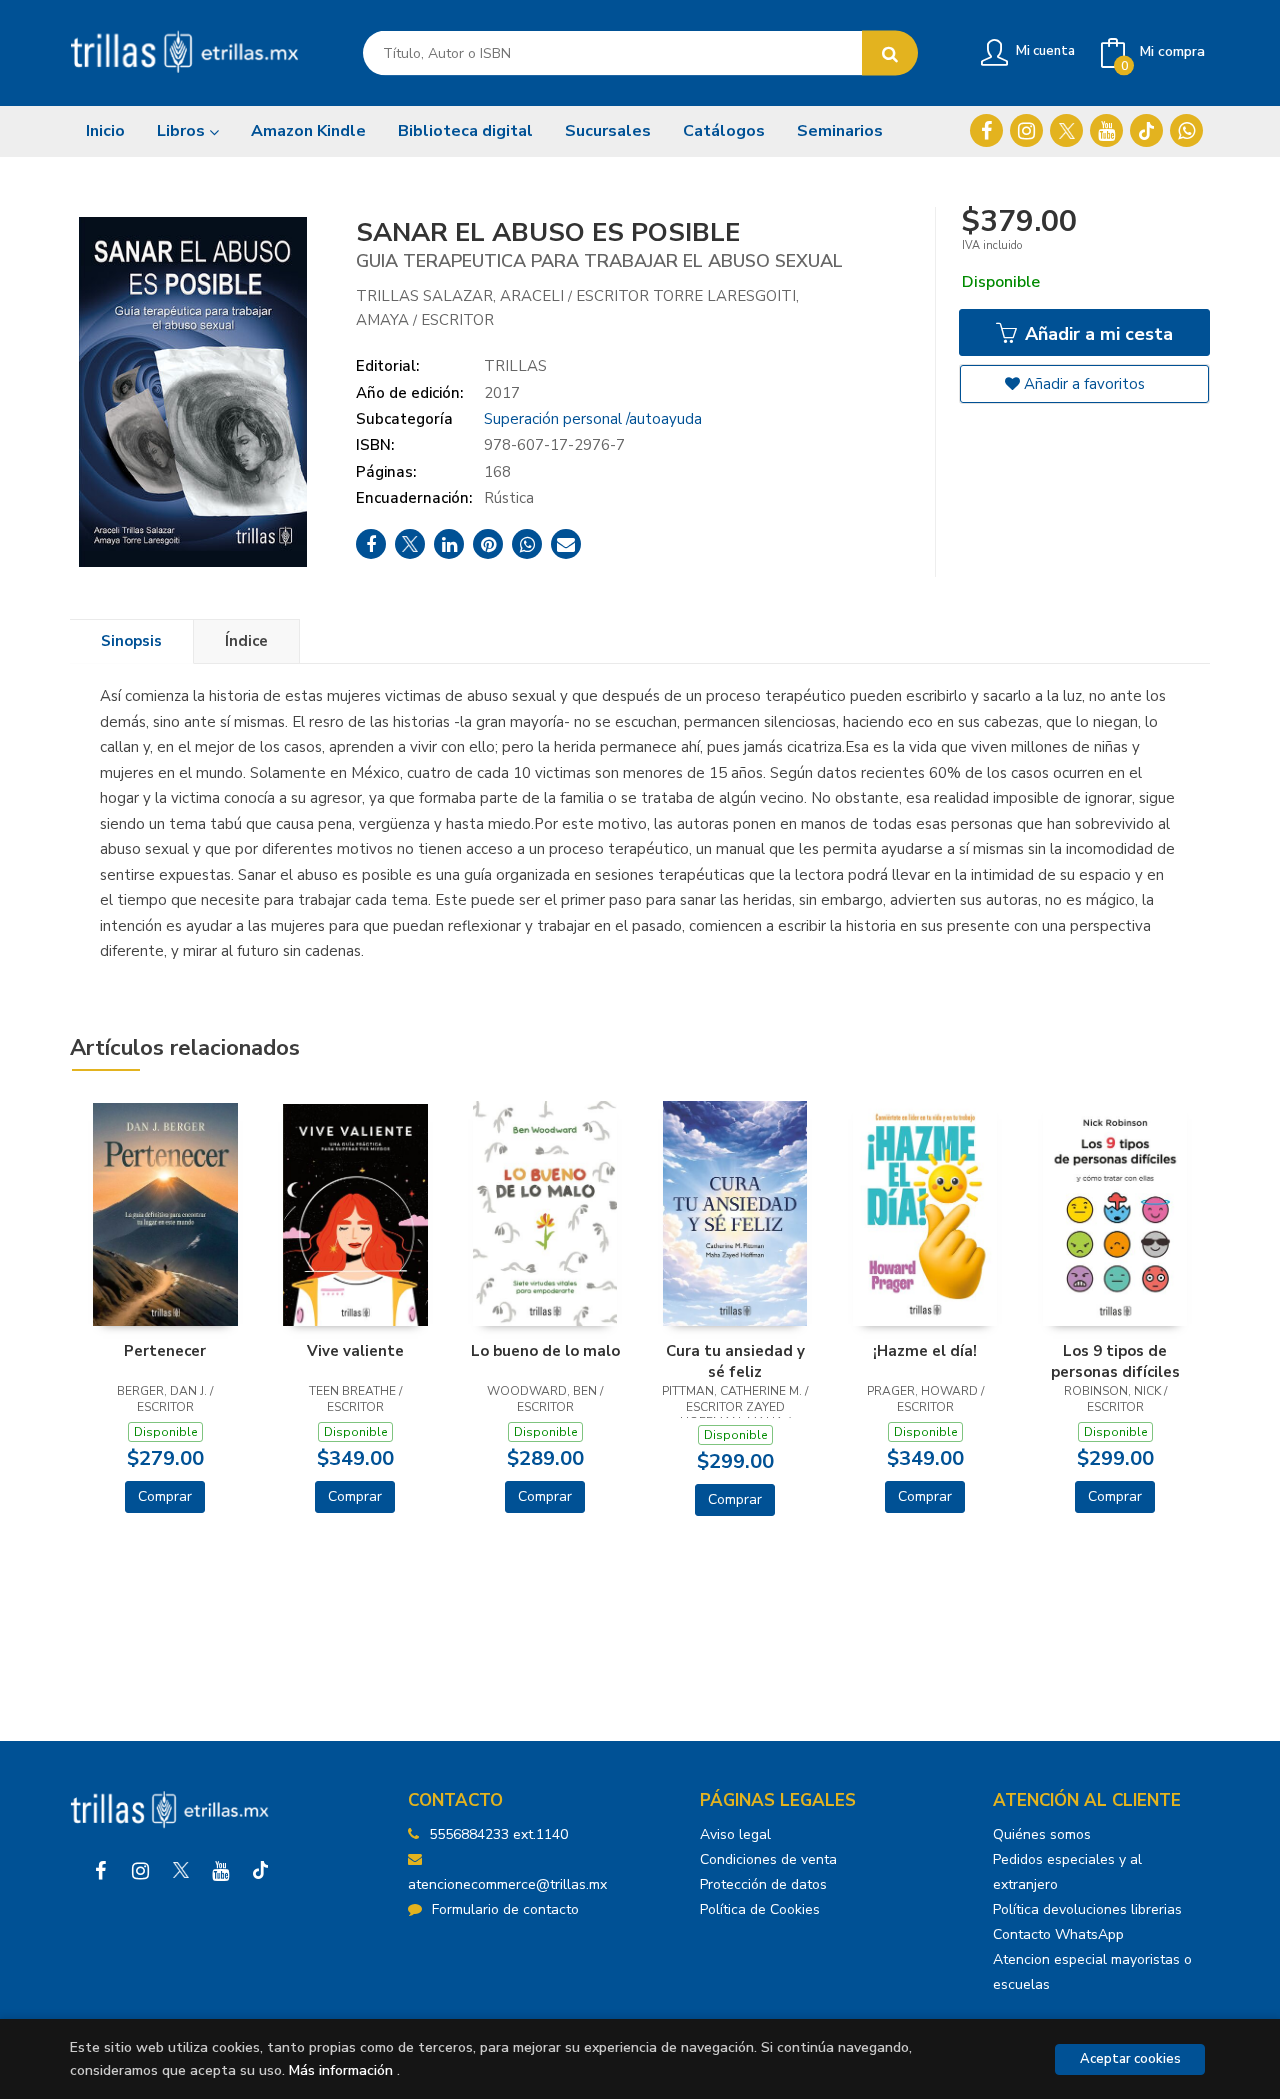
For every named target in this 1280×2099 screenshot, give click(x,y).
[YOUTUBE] (1106, 130)
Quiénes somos (1042, 1834)
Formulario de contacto (505, 1909)
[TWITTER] (1066, 130)
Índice (246, 641)
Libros (183, 131)
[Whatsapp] (1186, 130)
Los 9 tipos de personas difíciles (1115, 1361)
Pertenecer (165, 1351)
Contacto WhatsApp (1058, 1934)
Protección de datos (763, 1884)
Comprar (165, 1496)
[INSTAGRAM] (1026, 130)
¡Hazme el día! (925, 1351)
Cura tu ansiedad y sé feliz (735, 1361)
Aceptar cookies (1130, 2059)
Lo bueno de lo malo (545, 1351)
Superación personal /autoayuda (593, 419)
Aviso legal (735, 1834)
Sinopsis (131, 641)
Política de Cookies (760, 1909)
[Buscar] (890, 53)
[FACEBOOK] (986, 130)
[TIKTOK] (1146, 130)
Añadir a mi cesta (1096, 334)
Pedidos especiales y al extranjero (1067, 1872)
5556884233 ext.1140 (498, 1834)
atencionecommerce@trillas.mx (507, 1884)
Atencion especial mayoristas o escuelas (1092, 1972)
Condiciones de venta (768, 1859)
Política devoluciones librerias (1087, 1909)
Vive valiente (355, 1351)
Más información (341, 2070)
